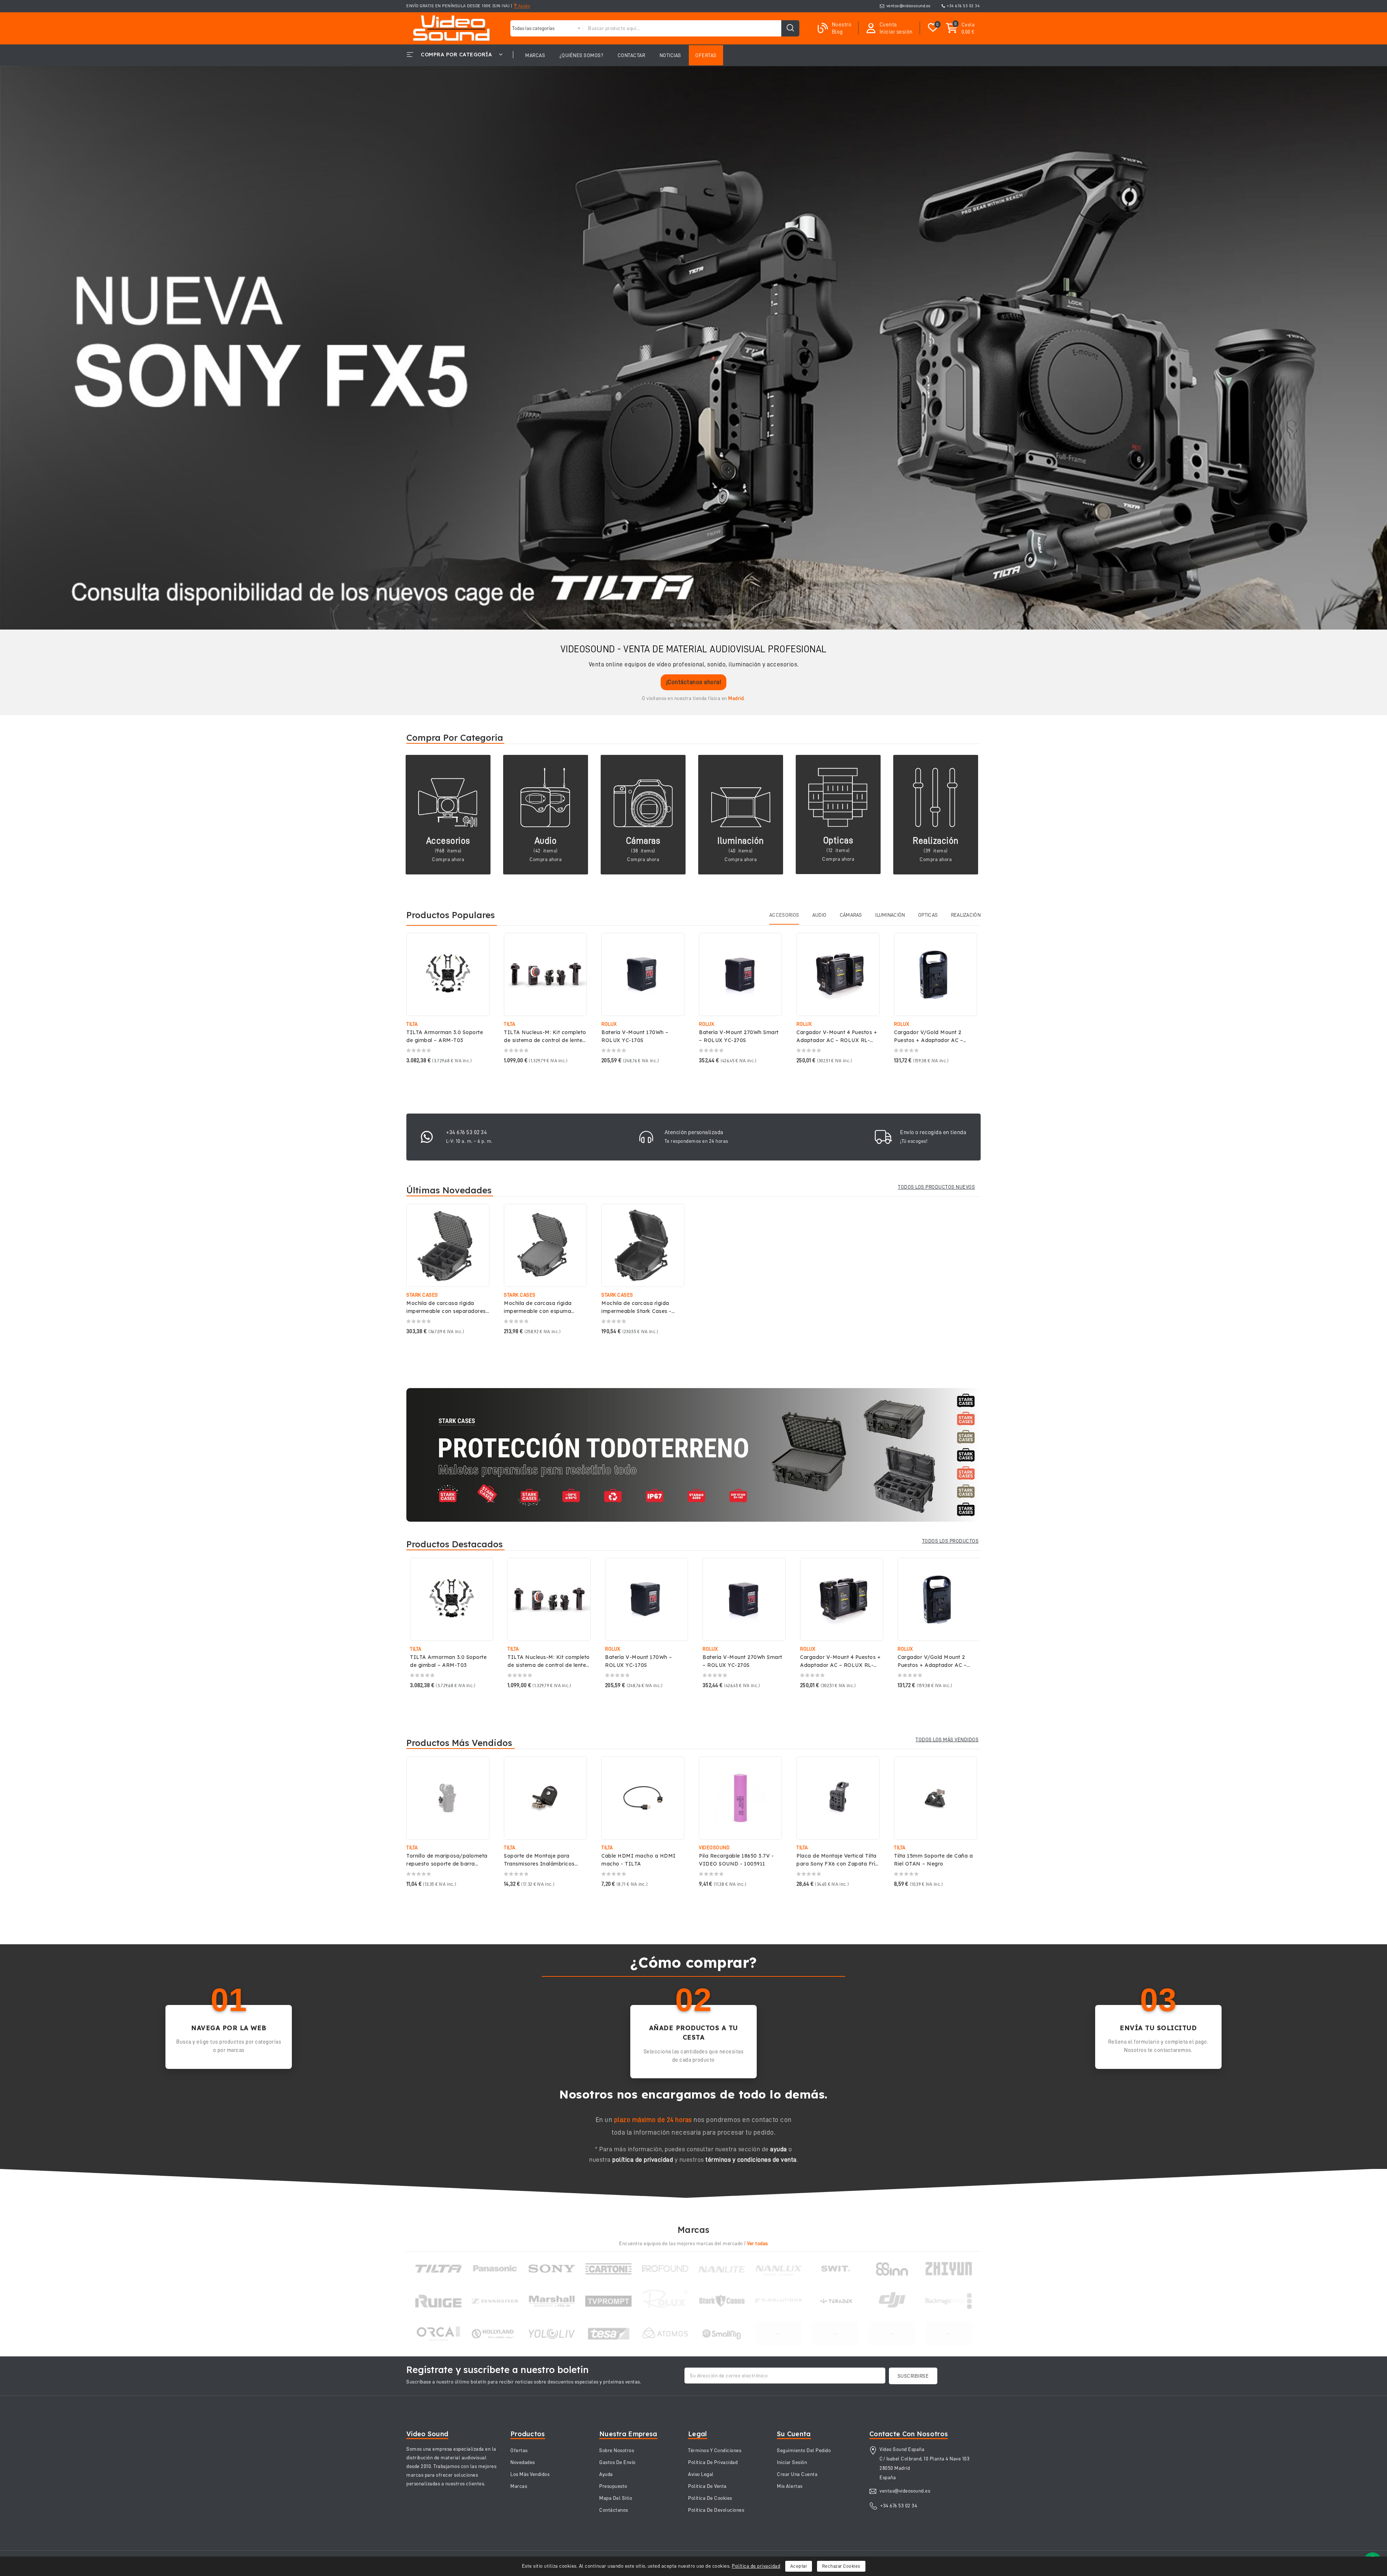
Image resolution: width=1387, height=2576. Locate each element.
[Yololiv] (552, 2334)
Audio (546, 841)
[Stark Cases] (722, 2301)
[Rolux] (665, 2301)
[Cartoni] (608, 2269)
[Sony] (552, 2269)
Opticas (838, 840)
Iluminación (741, 841)
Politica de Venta (707, 2486)
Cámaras (643, 841)
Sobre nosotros (617, 2450)
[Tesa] (608, 2334)
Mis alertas (790, 2486)
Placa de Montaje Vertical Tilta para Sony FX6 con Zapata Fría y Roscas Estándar (838, 1864)
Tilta (412, 1024)
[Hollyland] (495, 2334)
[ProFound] (665, 2269)
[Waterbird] (835, 2334)
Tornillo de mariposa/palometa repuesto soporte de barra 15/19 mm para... (447, 1864)
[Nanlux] (779, 2269)
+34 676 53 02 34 (963, 6)
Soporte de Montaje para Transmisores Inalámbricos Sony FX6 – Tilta (539, 1864)
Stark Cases (422, 1295)
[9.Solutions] (779, 2301)
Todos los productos (950, 1541)
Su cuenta (794, 2434)
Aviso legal (701, 2474)
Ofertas (519, 2450)
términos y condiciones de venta (751, 2160)
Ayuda (523, 6)
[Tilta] (438, 2269)
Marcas (519, 2486)
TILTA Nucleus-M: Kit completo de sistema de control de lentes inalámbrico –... (545, 1040)
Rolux (609, 1024)
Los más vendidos (530, 2474)
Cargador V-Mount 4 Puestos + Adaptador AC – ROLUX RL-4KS (837, 1040)
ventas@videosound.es (909, 6)
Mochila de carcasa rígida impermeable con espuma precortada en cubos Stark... (541, 1311)
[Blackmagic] (949, 2301)
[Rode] (892, 2334)
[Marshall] (552, 2301)
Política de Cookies (710, 2498)
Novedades (523, 2462)
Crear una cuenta (797, 2474)
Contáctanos (614, 2510)
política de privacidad (643, 2160)
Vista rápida (479, 946)
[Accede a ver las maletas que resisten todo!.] (693, 1455)
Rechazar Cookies (841, 2566)
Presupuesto (613, 2486)
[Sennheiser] (495, 2301)
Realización (936, 841)
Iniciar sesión (792, 2462)
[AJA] (949, 2334)
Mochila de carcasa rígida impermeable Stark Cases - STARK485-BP (636, 1311)
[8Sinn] (892, 2269)
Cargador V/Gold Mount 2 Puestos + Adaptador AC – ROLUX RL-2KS (928, 1040)
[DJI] (892, 2301)
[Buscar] (790, 28)
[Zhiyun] (949, 2269)
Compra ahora (448, 859)
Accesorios (448, 841)
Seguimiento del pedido (804, 2450)
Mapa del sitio (616, 2498)
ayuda (779, 2149)
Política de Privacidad (713, 2462)
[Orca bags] (438, 2334)
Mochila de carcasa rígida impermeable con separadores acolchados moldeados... (446, 1311)
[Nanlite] (722, 2269)
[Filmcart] (779, 2334)
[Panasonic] (495, 2269)
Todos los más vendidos (947, 1739)
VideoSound (714, 1847)
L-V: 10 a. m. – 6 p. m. (469, 1141)
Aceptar (799, 2566)
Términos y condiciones (715, 2450)
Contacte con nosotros (909, 2434)
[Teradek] (835, 2301)
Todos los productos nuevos (936, 1187)
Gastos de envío (617, 2462)
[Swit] (835, 2269)
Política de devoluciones (716, 2510)
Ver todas (757, 2243)
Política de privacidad (756, 2566)
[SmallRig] (722, 2334)
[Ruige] (438, 2301)
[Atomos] (665, 2334)
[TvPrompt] (608, 2301)
